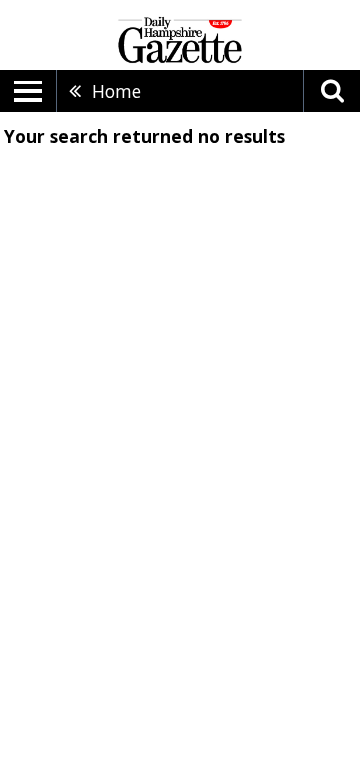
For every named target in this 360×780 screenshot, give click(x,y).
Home (116, 91)
